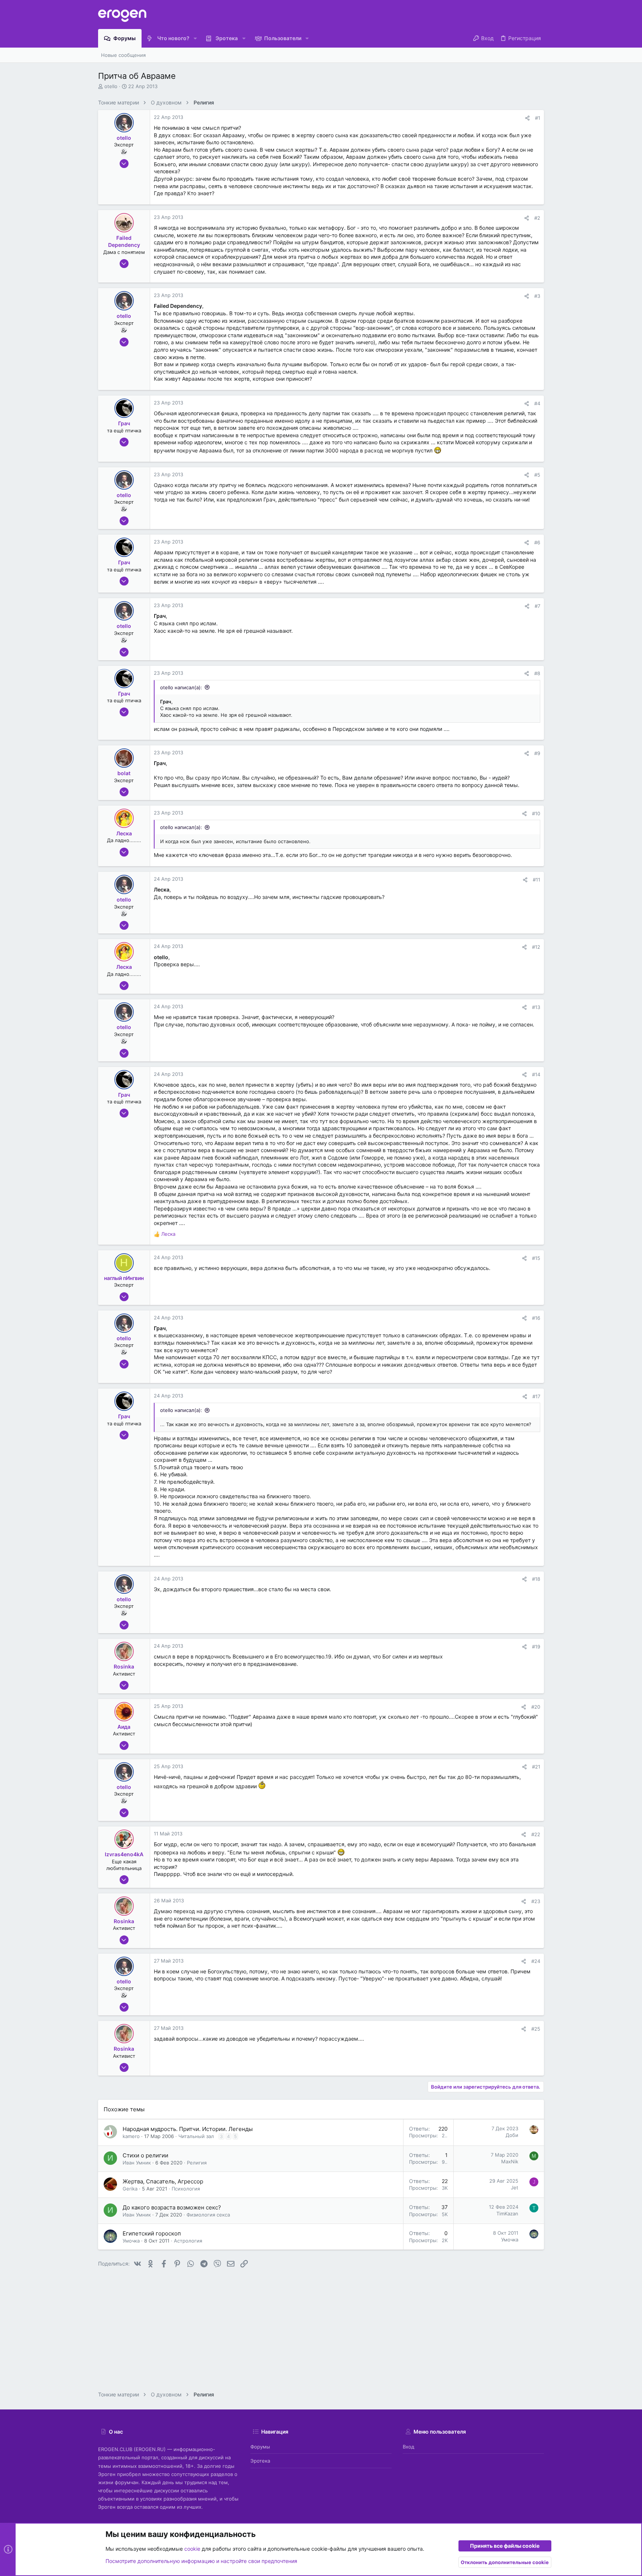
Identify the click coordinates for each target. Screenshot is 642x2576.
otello (111, 86)
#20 (536, 1707)
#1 (538, 118)
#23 (536, 1901)
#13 (536, 1007)
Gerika (130, 2189)
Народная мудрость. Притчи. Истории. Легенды (188, 2129)
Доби (512, 2135)
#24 (536, 1961)
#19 (536, 1647)
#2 (537, 218)
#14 (536, 1074)
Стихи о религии (145, 2155)
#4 (537, 403)
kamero (131, 2136)
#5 (537, 475)
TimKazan (507, 2214)
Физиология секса (208, 2215)
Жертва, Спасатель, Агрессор (163, 2181)
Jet (515, 2187)
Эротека (260, 2461)
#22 (536, 1834)
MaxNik (510, 2161)
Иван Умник (137, 2163)
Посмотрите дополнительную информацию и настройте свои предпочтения (201, 2561)
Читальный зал (196, 2136)
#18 (536, 1579)
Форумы (260, 2447)
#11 (536, 880)
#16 (536, 1318)
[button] (195, 38)
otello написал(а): (181, 687)
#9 (537, 753)
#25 (536, 2029)
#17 (536, 1396)
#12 (536, 947)
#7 (537, 606)
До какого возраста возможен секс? (172, 2207)
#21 (536, 1767)
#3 (537, 296)
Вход (408, 2447)
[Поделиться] (527, 118)
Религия (197, 2163)
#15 (536, 1258)
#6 (537, 542)
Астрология (188, 2241)
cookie (192, 2549)
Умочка (131, 2241)
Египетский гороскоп (152, 2233)
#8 (537, 673)
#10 (536, 813)
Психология (186, 2189)
